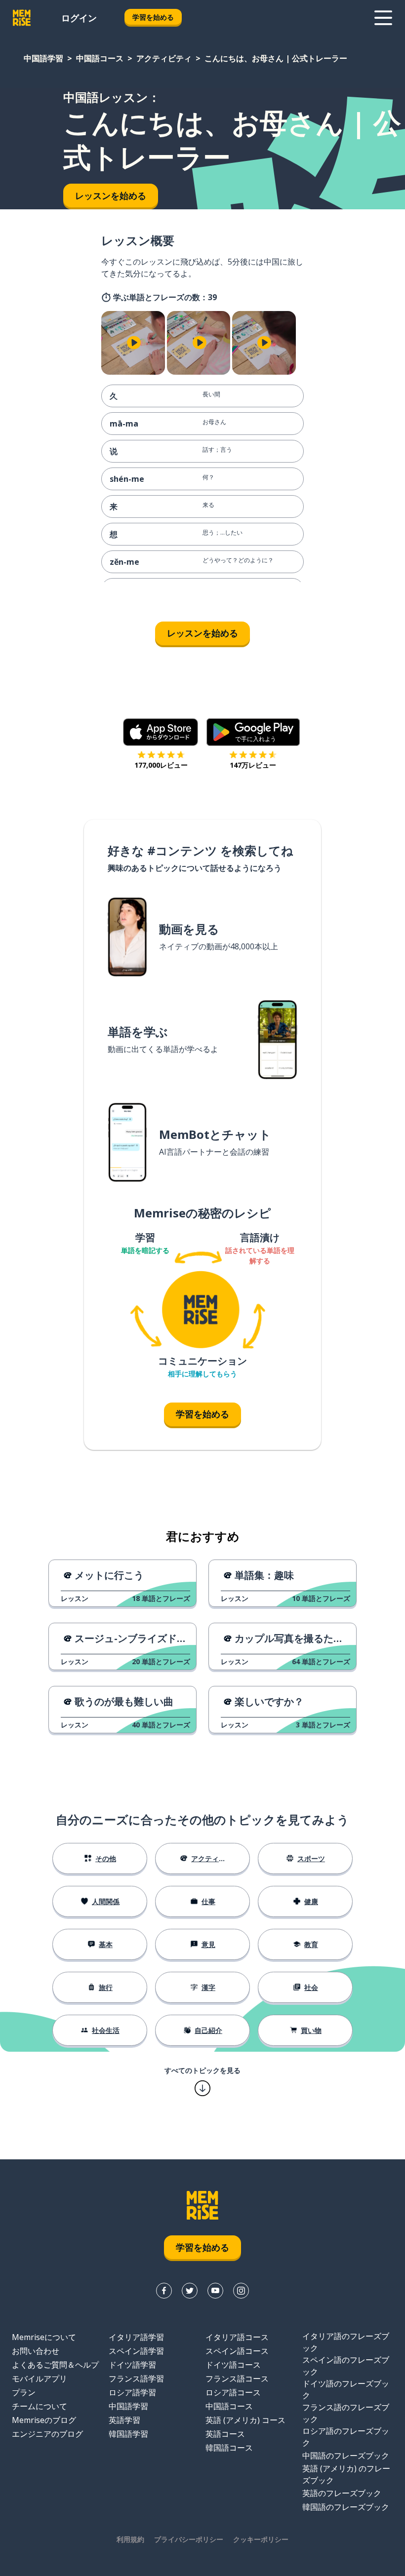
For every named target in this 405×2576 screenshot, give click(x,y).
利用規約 (130, 2539)
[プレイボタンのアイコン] (134, 343)
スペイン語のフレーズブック (346, 2366)
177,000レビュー (161, 765)
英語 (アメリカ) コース (245, 2420)
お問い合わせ (36, 2351)
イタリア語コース (237, 2337)
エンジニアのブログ (47, 2434)
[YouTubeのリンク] (215, 2291)
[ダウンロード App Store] (161, 732)
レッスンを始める (202, 633)
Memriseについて (44, 2337)
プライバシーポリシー (189, 2539)
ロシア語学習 (132, 2392)
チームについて (40, 2406)
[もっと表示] (383, 18)
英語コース (225, 2434)
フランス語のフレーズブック (346, 2413)
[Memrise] (22, 18)
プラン (24, 2392)
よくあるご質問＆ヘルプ (55, 2365)
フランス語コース (237, 2379)
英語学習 (124, 2420)
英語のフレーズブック (342, 2493)
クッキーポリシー (261, 2539)
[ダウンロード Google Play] (253, 732)
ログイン (79, 18)
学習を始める (153, 17)
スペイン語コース (237, 2351)
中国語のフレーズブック (346, 2456)
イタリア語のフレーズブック (346, 2342)
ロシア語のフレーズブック (346, 2437)
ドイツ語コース (233, 2365)
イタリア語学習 (136, 2337)
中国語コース (100, 58)
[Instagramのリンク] (241, 2291)
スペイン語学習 (136, 2351)
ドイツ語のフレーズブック (346, 2389)
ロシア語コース (233, 2392)
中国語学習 (43, 58)
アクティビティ (164, 58)
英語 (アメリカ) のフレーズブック (346, 2474)
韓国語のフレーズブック (346, 2507)
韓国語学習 (128, 2434)
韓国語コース (229, 2448)
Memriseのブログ (44, 2420)
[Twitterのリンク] (190, 2291)
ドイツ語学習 (132, 2365)
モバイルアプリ (40, 2379)
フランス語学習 (136, 2379)
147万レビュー (253, 765)
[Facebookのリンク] (164, 2291)
